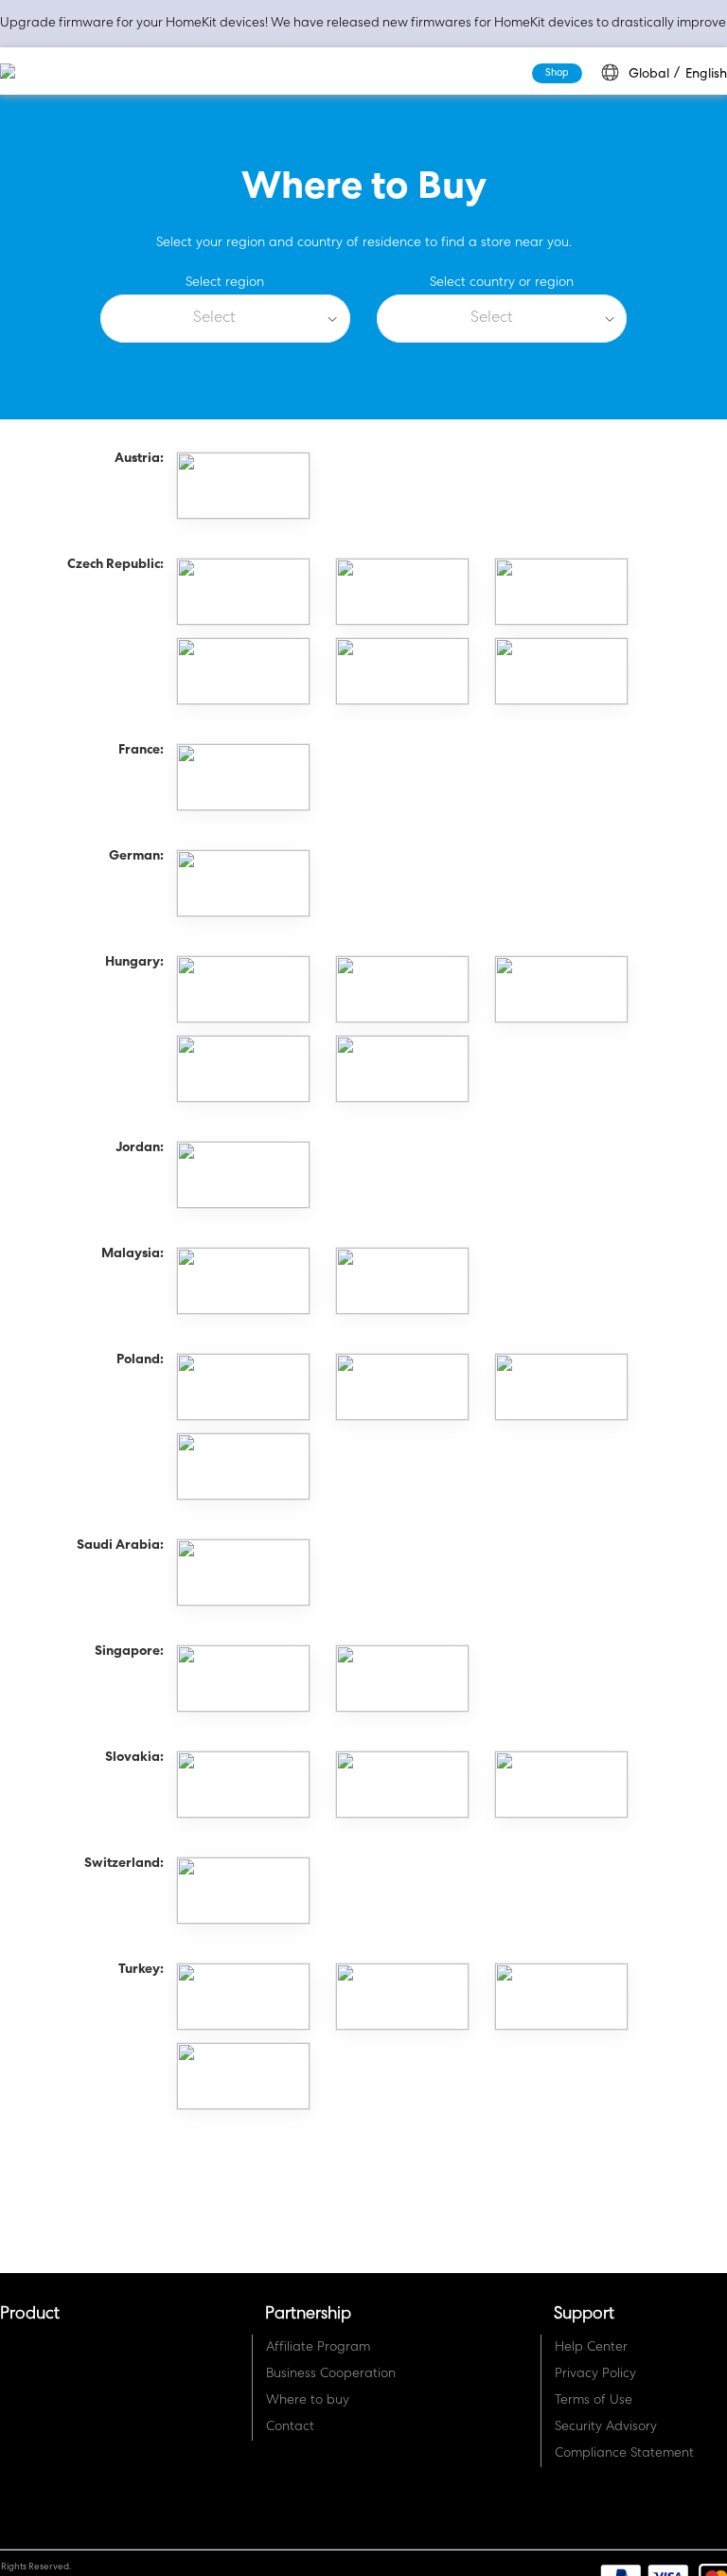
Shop (556, 74)
